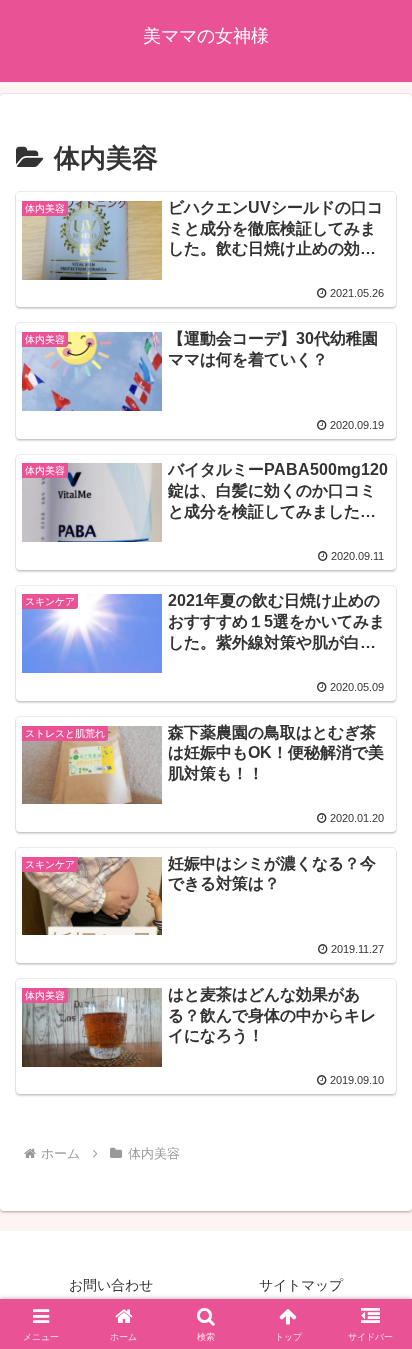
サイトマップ (301, 1285)
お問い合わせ (111, 1285)
